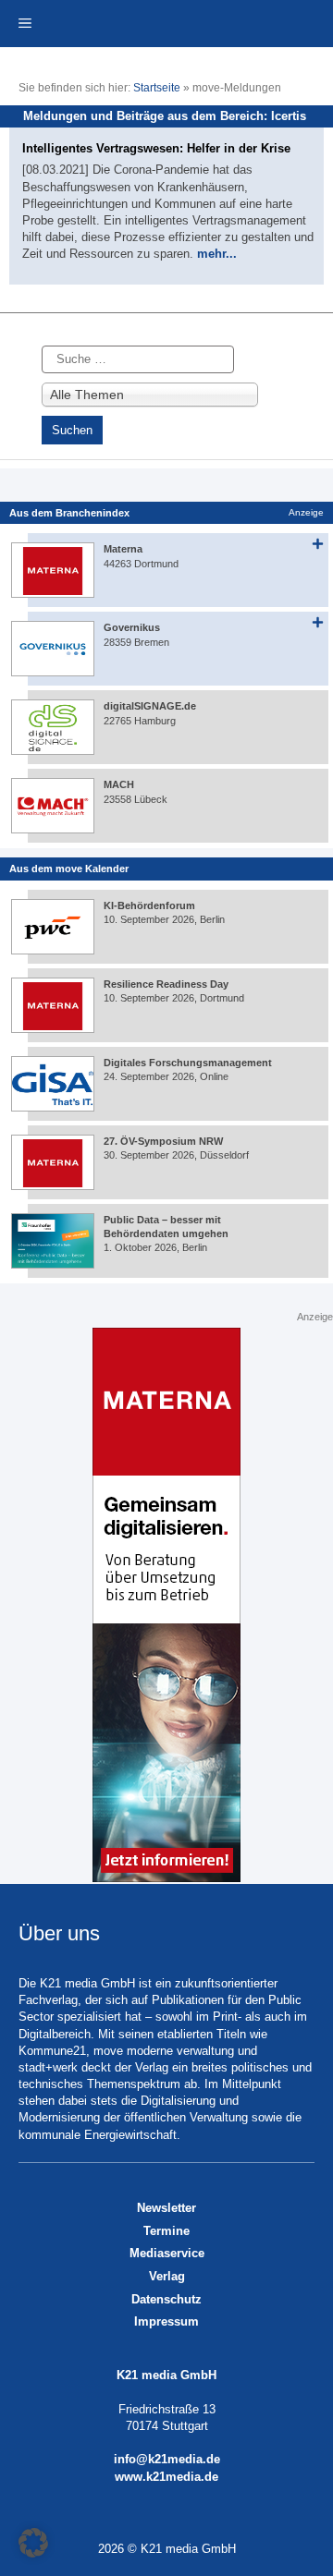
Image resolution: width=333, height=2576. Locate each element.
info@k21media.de (167, 2459)
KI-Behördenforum (149, 905)
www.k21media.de (166, 2477)
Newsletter (166, 2208)
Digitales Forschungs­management (188, 1063)
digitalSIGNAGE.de (150, 706)
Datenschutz (166, 2299)
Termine (166, 2231)
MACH (119, 784)
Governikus (132, 627)
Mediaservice (167, 2253)
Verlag (167, 2276)
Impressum (166, 2321)
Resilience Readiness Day (166, 984)
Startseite (157, 88)
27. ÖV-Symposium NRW (163, 1141)
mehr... (217, 254)
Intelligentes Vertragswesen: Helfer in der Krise (156, 148)
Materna (123, 549)
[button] (33, 2543)
